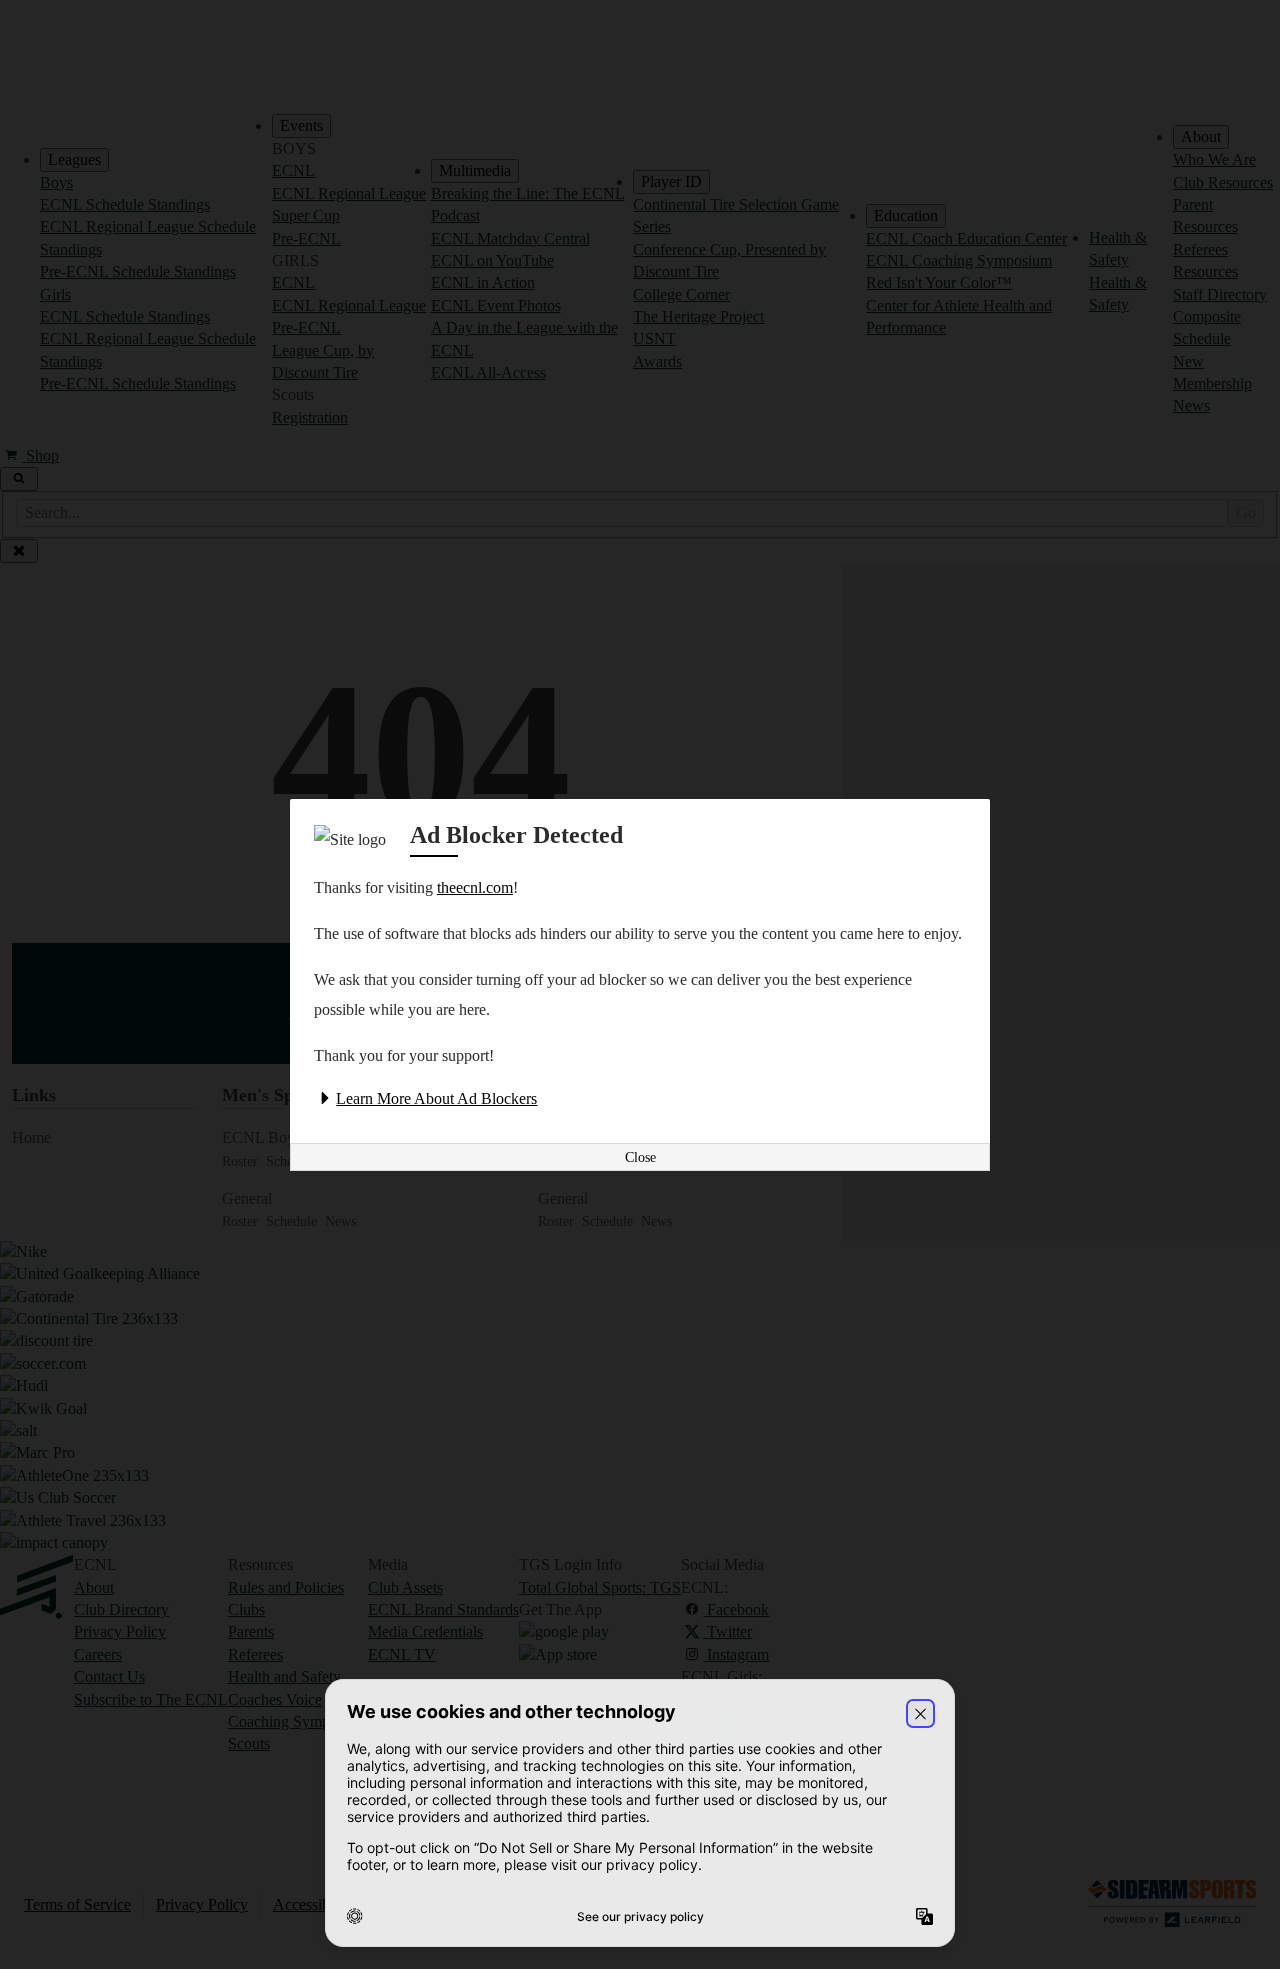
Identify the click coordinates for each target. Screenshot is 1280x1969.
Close (640, 1157)
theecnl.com (475, 887)
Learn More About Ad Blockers (436, 1098)
